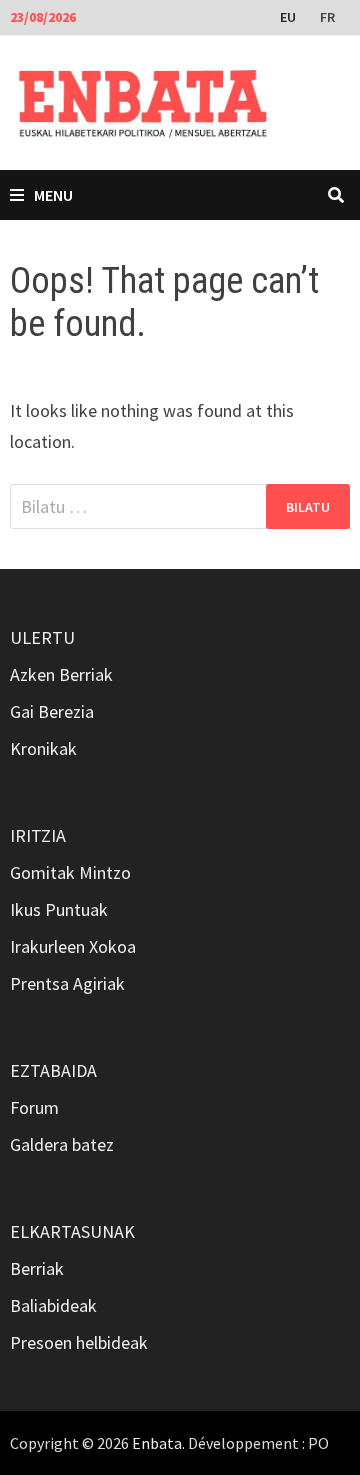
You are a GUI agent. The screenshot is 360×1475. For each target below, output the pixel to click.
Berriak (37, 1268)
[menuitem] (290, 16)
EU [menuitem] (288, 17)
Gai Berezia (52, 711)
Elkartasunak (72, 1231)
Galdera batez (62, 1144)
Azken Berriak (61, 674)
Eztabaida (53, 1070)
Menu (53, 195)
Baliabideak (53, 1305)
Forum (34, 1107)
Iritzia (38, 835)
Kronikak (43, 748)
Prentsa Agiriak (67, 983)
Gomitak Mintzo (70, 872)
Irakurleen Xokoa (73, 946)
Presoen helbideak (79, 1342)
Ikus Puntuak (59, 909)
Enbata (157, 1443)
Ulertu (42, 637)
